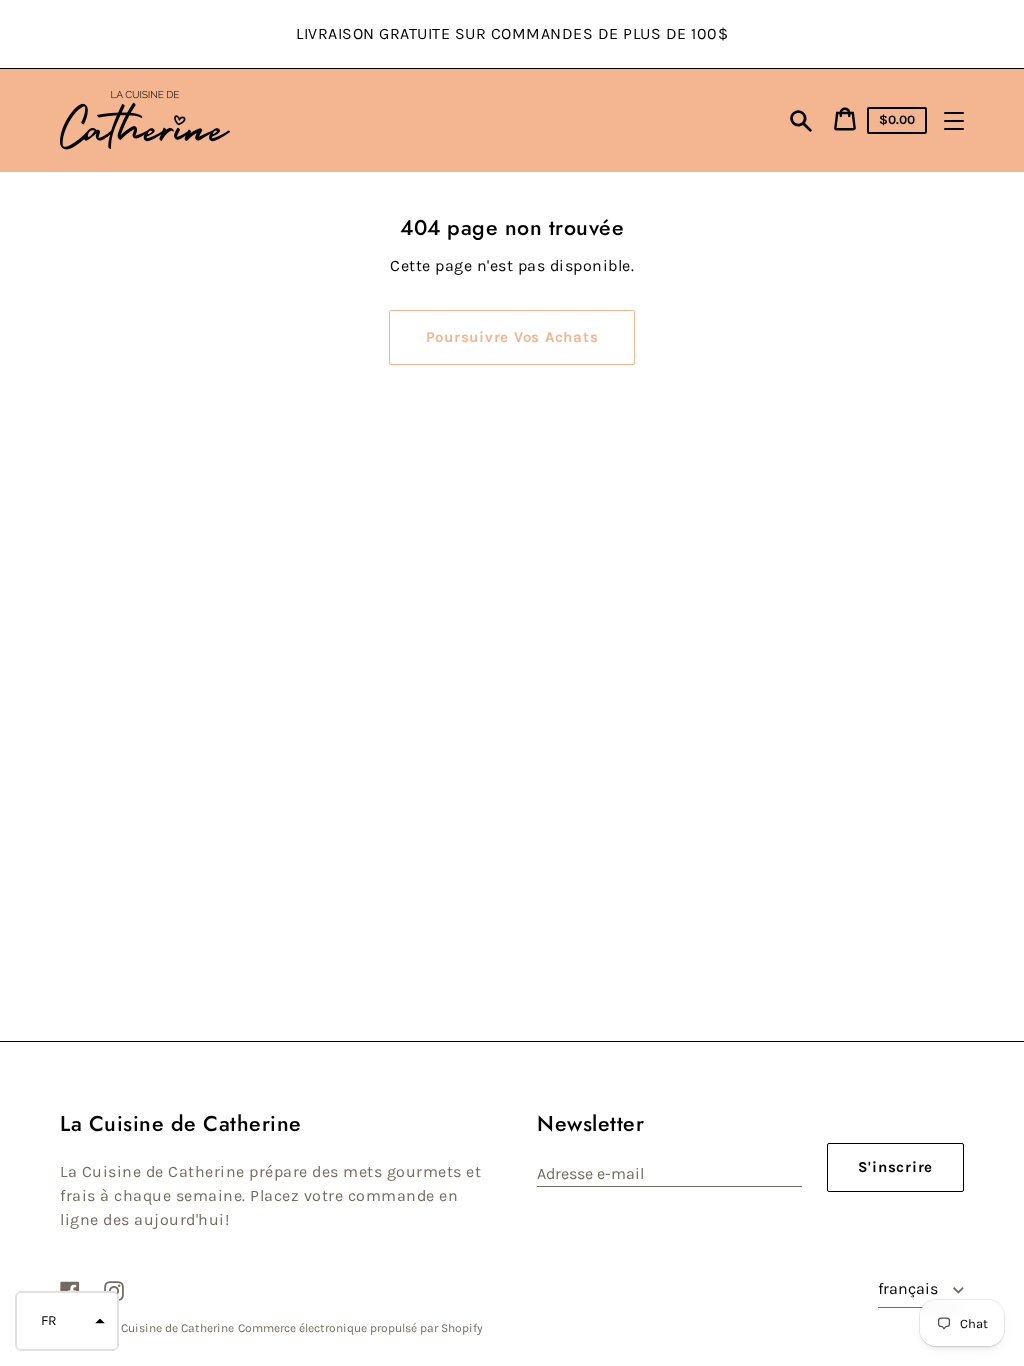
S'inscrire (896, 1167)
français (910, 1288)
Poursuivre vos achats (512, 337)
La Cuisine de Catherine (169, 1328)
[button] (67, 1321)
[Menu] (954, 121)
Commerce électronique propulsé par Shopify (360, 1328)
